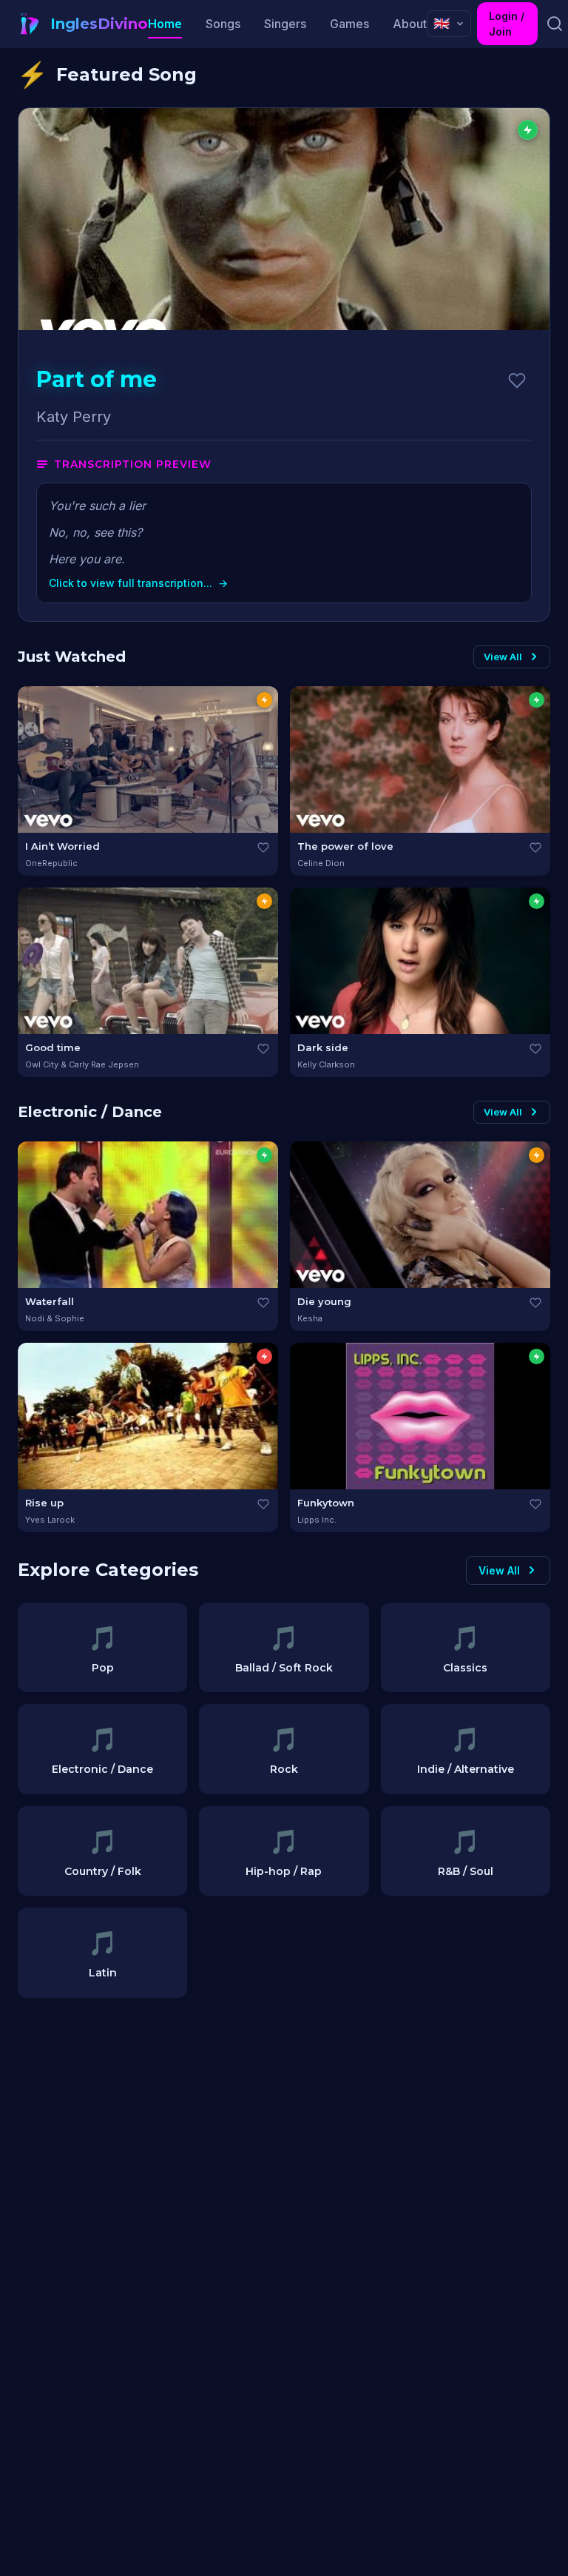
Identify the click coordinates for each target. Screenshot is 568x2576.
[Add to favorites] (517, 380)
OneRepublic (51, 863)
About (410, 24)
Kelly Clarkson (326, 1064)
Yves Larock (50, 1520)
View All (503, 657)
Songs (223, 24)
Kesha (310, 1318)
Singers (285, 24)
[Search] (554, 24)
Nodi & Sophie (55, 1318)
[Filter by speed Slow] (537, 700)
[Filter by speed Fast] (264, 1356)
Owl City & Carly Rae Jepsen (82, 1064)
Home (165, 24)
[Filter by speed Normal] (264, 700)
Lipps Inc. (317, 1520)
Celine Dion (321, 863)
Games (349, 24)
